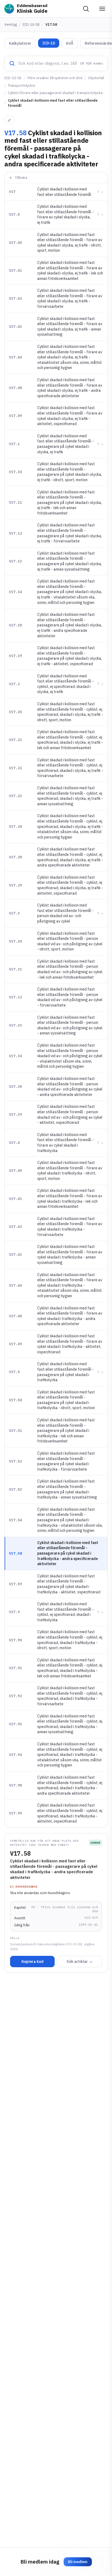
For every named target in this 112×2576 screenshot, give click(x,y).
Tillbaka (21, 178)
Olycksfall (96, 78)
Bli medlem (78, 2562)
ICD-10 (49, 43)
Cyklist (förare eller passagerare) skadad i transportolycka (55, 93)
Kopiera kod (32, 1962)
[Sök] (86, 9)
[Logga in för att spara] (9, 120)
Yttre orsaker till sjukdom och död (55, 78)
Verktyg (11, 25)
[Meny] (102, 9)
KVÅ (70, 43)
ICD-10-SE (31, 25)
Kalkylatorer (20, 43)
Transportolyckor (22, 85)
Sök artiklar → (80, 1962)
